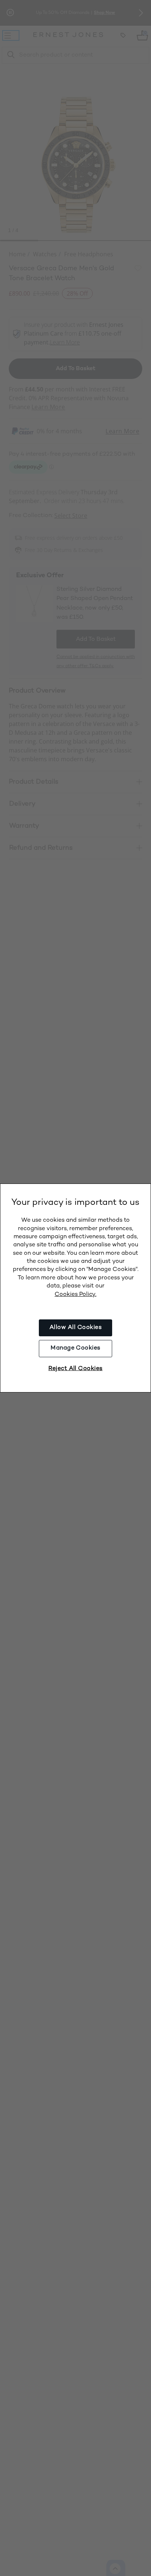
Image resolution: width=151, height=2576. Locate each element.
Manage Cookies (75, 1348)
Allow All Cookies (75, 1328)
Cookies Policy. (75, 1295)
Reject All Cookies (75, 1369)
